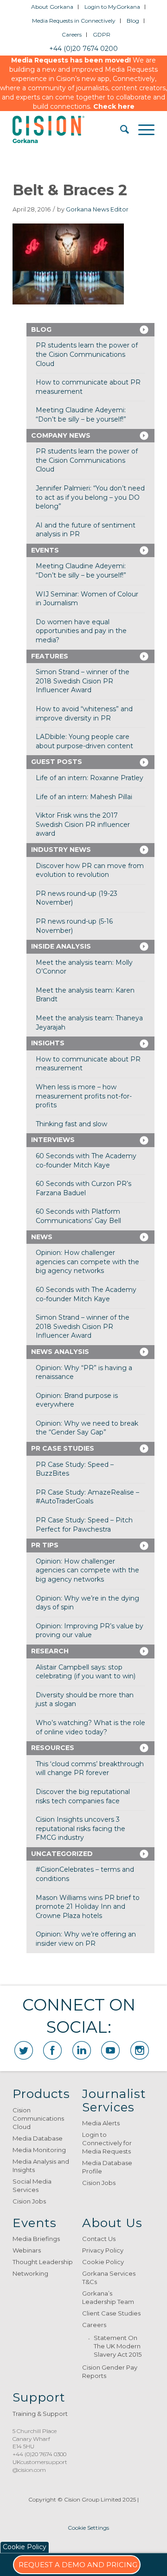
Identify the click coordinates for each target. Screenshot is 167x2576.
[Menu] (142, 130)
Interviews (53, 1140)
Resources (53, 1748)
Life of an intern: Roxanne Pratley (90, 778)
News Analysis (60, 1352)
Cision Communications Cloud (38, 2118)
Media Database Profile (107, 2167)
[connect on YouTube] (110, 2050)
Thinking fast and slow (71, 1124)
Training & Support (40, 2414)
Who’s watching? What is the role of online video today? (90, 1727)
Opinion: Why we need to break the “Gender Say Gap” (87, 1428)
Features (50, 656)
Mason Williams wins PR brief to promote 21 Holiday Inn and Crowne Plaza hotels (88, 1907)
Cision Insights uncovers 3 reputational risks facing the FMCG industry (80, 1828)
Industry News (61, 850)
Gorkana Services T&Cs (109, 2278)
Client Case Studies (111, 2313)
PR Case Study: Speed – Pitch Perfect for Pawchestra (84, 1525)
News (42, 1237)
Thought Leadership (43, 2262)
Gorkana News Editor (97, 209)
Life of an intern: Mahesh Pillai (84, 797)
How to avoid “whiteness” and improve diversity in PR (84, 714)
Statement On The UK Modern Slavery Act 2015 (118, 2346)
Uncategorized (62, 1854)
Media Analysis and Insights (41, 2166)
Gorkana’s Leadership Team (108, 2297)
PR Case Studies (63, 1448)
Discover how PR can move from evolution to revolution (90, 870)
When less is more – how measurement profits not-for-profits (84, 1096)
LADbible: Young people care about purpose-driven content (84, 741)
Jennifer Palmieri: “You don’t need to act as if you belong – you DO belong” (90, 497)
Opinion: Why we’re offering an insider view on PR (86, 1939)
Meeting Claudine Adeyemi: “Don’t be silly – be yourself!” (81, 415)
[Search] (120, 130)
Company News (61, 435)
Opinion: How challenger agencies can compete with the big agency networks (87, 1262)
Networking (30, 2273)
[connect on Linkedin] (82, 2050)
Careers (72, 34)
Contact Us (99, 2239)
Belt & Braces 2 (70, 190)
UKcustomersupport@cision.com (40, 2466)
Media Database (38, 2138)
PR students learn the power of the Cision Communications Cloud (87, 354)
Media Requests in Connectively (74, 21)
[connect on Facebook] (52, 2050)
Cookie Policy (103, 2262)
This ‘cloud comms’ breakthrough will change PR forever (90, 1769)
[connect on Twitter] (24, 2050)
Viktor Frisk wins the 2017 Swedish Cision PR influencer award (83, 824)
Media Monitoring (39, 2150)
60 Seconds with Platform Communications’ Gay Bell (78, 1216)
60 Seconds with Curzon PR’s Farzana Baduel (83, 1188)
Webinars (27, 2250)
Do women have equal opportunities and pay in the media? (81, 631)
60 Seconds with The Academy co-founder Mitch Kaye (86, 1161)
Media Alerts (101, 2123)
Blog (133, 21)
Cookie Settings (88, 2528)
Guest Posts (57, 762)
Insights (48, 1043)
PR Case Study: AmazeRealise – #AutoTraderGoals (87, 1497)
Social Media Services (32, 2185)
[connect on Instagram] (140, 2050)
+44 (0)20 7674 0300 (39, 2454)
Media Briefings (36, 2239)
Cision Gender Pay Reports (110, 2371)
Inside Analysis (61, 946)
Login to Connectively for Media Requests (107, 2143)
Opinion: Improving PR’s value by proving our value (90, 1631)
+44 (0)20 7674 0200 (83, 49)
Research (50, 1651)
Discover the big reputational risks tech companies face (83, 1796)
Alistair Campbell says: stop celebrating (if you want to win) (86, 1672)
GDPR (102, 34)
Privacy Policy (103, 2250)
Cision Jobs (29, 2201)
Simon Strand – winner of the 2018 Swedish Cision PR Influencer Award (83, 681)
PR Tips (45, 1545)
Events (45, 550)
